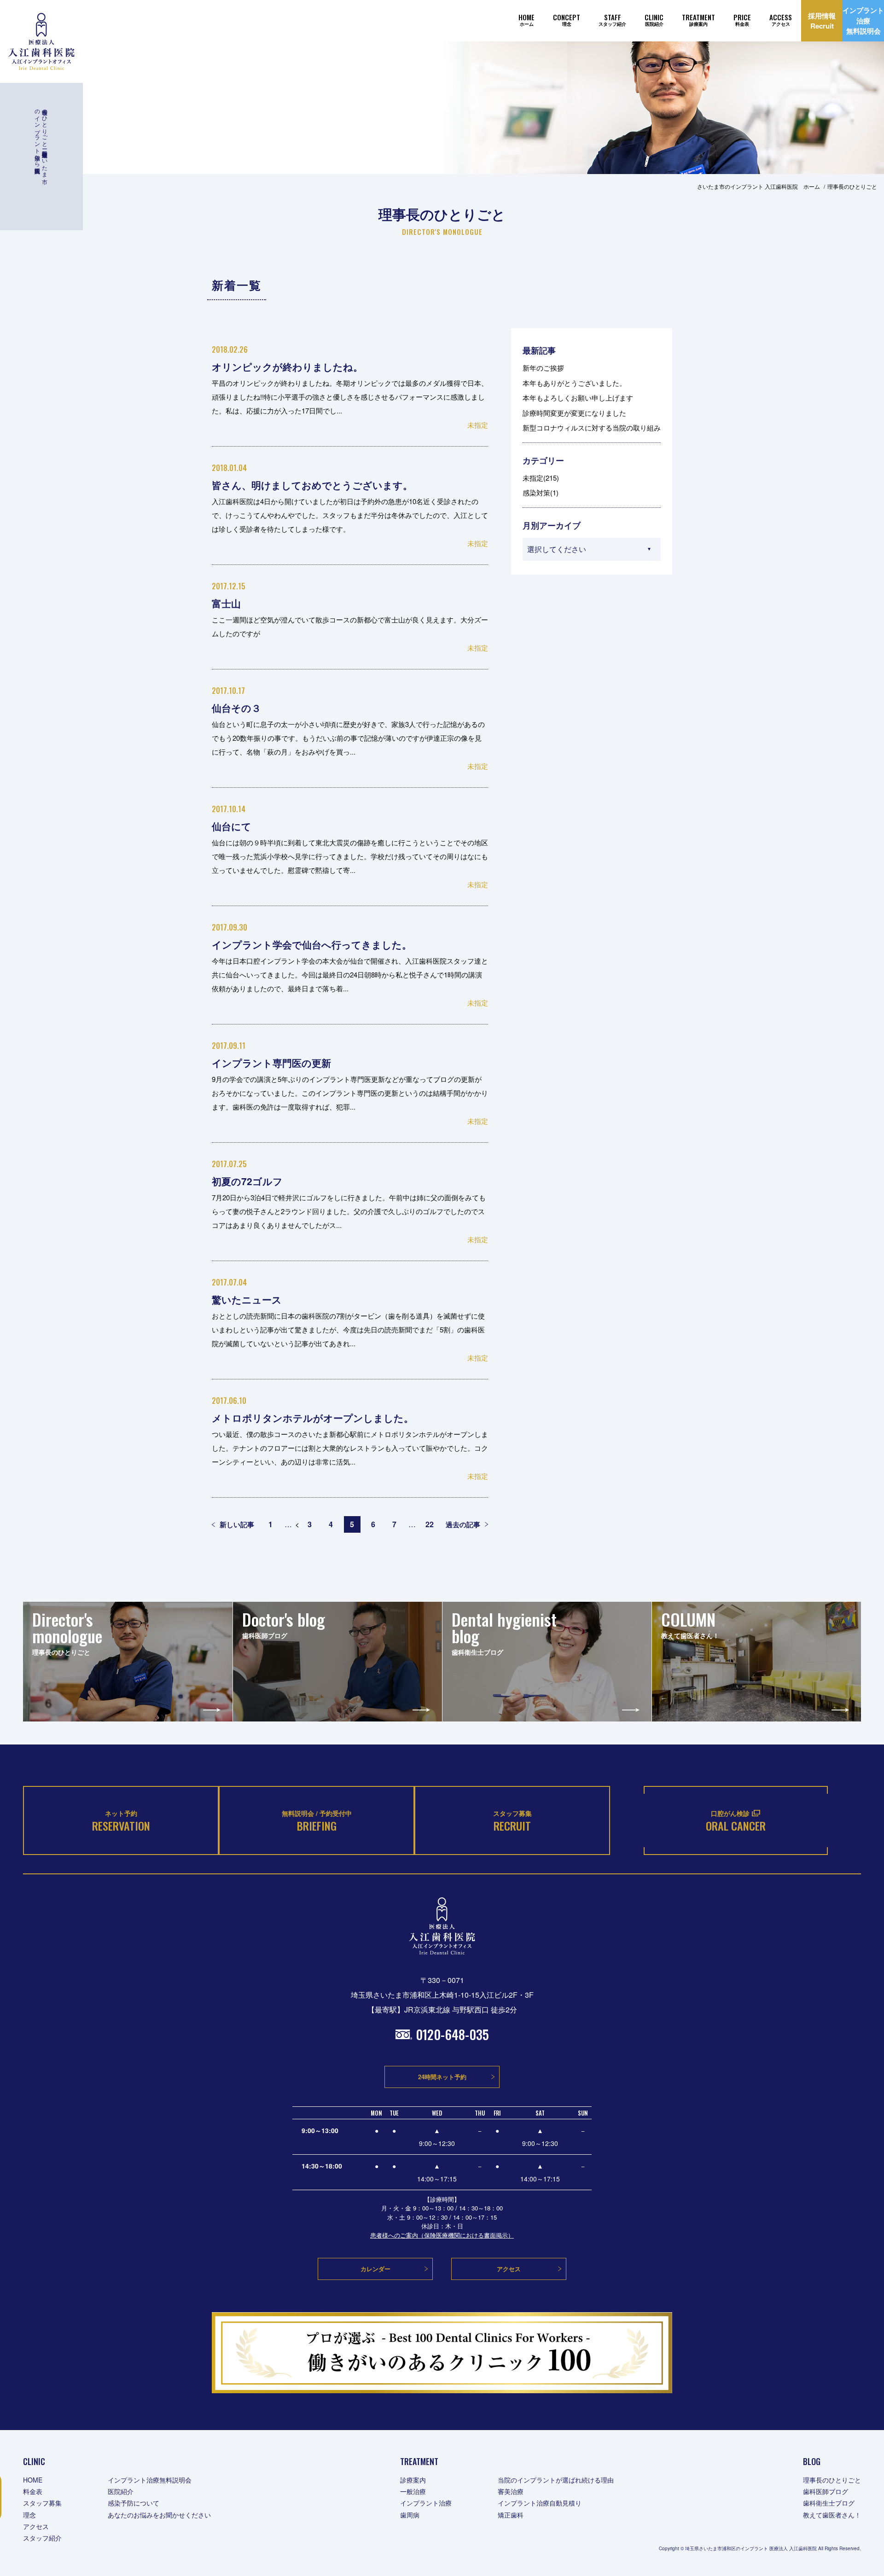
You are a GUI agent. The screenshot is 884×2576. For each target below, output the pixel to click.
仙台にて (232, 826)
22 (430, 1524)
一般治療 (413, 2491)
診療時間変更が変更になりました (574, 413)
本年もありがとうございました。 (574, 383)
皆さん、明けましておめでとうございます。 (312, 485)
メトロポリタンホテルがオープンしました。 (313, 1418)
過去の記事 (463, 1524)
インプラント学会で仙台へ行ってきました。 (312, 944)
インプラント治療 (426, 2503)
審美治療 (511, 2491)
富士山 (226, 603)
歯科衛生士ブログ (829, 2503)
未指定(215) (541, 478)
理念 (29, 2515)
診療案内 (413, 2480)
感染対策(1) (541, 492)
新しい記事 (237, 1524)
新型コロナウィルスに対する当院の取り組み (592, 427)
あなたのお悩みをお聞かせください (159, 2515)
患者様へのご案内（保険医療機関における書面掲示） (442, 2235)
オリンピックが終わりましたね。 (287, 366)
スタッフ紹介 (42, 2538)
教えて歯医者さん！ (832, 2515)
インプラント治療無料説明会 (150, 2480)
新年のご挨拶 (543, 368)
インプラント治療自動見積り (540, 2503)
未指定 (478, 425)
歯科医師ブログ (826, 2491)
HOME (33, 2480)
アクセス (36, 2526)
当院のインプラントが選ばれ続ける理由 (556, 2480)
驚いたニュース (247, 1299)
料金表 (33, 2491)
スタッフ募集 (42, 2503)
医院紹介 (121, 2491)
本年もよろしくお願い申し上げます (578, 398)
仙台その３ (236, 708)
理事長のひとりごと (832, 2480)
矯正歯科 (511, 2515)
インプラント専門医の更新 (271, 1063)
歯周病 (410, 2515)
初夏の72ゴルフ (247, 1181)
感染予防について (134, 2503)
